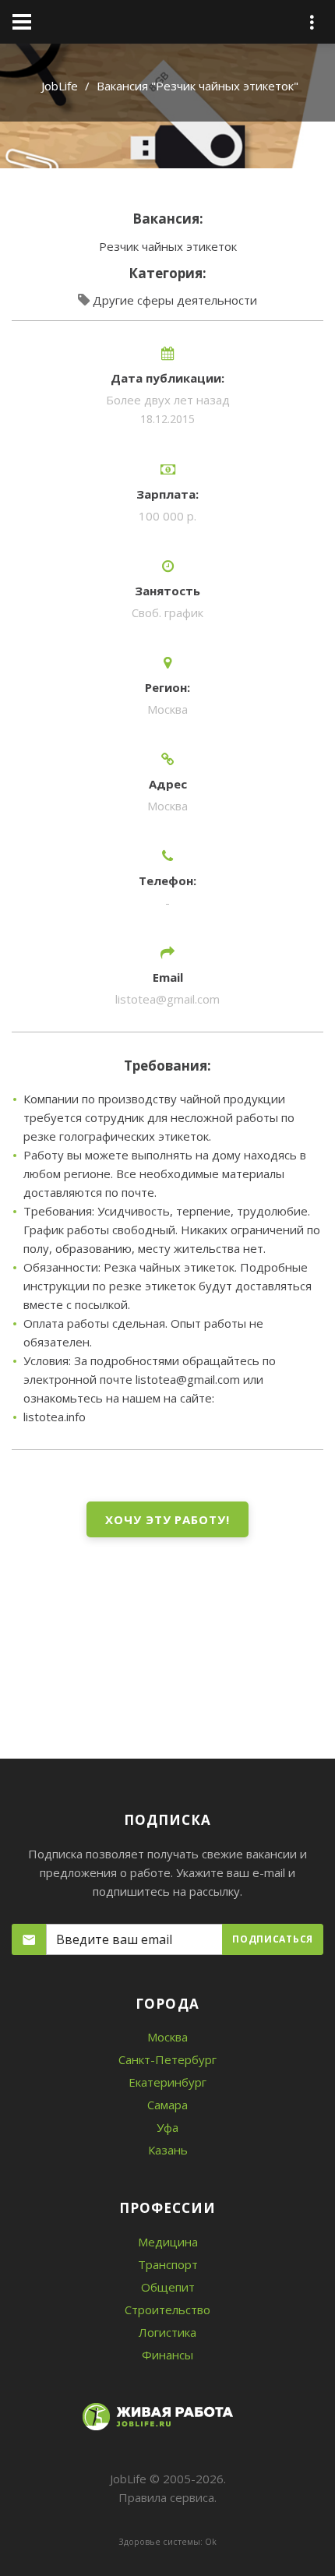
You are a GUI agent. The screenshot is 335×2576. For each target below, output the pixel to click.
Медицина (168, 2242)
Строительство (167, 2310)
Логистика (167, 2332)
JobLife (60, 86)
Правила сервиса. (167, 2497)
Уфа (167, 2127)
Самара (167, 2105)
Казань (168, 2150)
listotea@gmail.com (167, 999)
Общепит (168, 2287)
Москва (167, 2037)
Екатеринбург (167, 2082)
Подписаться (273, 1939)
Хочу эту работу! (167, 1519)
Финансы (167, 2355)
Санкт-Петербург (167, 2059)
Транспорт (168, 2264)
